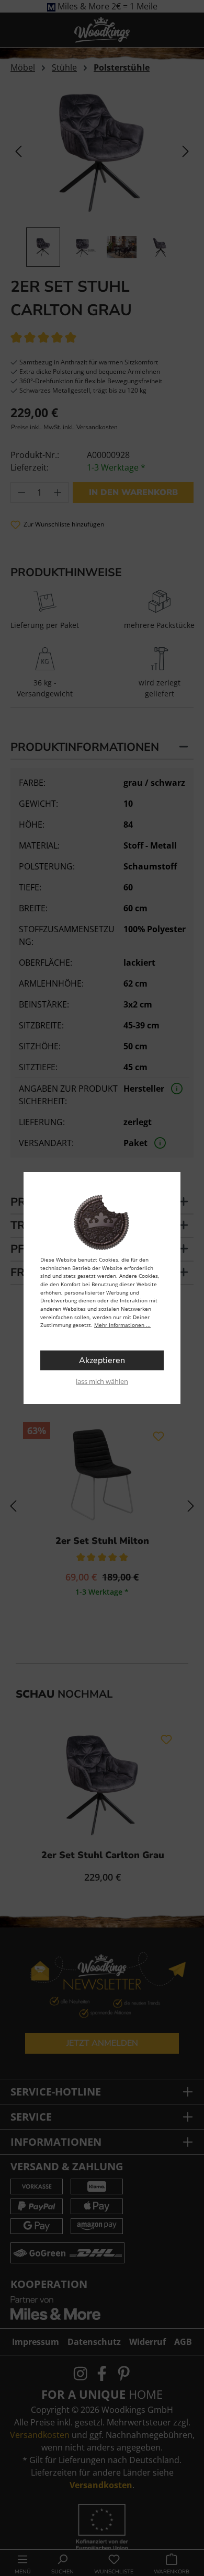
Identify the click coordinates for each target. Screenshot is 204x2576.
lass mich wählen (102, 1381)
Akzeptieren (102, 1360)
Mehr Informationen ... (122, 1325)
